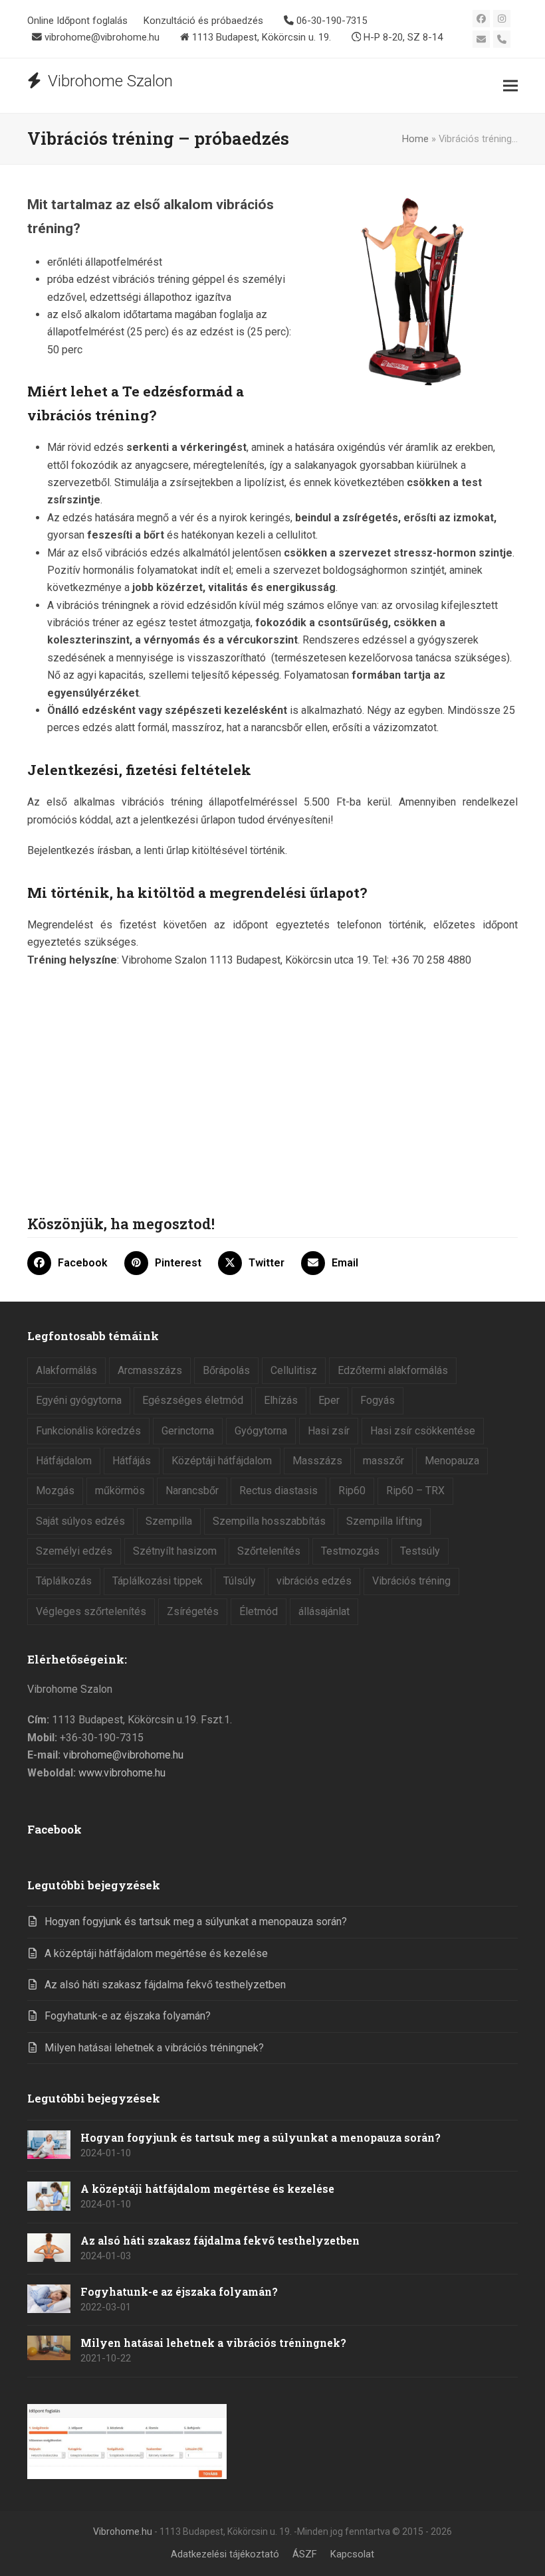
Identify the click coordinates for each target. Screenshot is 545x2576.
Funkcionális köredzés (88, 1431)
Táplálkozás (64, 1581)
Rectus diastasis (278, 1491)
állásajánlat (324, 1611)
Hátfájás (132, 1461)
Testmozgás (350, 1551)
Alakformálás (66, 1370)
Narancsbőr (192, 1491)
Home (415, 139)
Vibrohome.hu (123, 2532)
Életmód (259, 1611)
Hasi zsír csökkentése (423, 1431)
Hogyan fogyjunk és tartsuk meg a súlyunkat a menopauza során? (196, 1922)
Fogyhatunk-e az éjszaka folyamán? (128, 2016)
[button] (510, 86)
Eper (329, 1400)
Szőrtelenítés (269, 1551)
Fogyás (378, 1400)
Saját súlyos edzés (80, 1521)
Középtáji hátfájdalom (222, 1461)
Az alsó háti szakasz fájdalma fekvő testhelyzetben (165, 1985)
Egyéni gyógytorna (79, 1400)
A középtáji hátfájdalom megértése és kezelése (156, 1953)
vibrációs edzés (314, 1581)
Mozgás (55, 1491)
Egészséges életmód (193, 1400)
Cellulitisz (294, 1370)
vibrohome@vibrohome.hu (123, 1755)
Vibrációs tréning (411, 1581)
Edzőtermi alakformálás (393, 1370)
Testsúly (420, 1551)
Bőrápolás (226, 1370)
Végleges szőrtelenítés (91, 1611)
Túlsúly (240, 1581)
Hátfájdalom (64, 1461)
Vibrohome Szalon (110, 81)
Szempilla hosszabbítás (269, 1521)
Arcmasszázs (150, 1370)
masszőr (383, 1461)
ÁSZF (305, 2554)
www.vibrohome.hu (122, 1773)
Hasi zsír (329, 1431)
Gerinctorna (188, 1431)
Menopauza (452, 1461)
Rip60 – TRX (415, 1491)
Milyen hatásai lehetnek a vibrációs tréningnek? (154, 2048)
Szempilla (169, 1521)
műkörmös (120, 1491)
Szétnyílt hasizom (175, 1551)
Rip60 (352, 1491)
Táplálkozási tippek (158, 1581)
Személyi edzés (74, 1551)
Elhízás (281, 1400)
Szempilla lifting (384, 1521)
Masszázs (317, 1461)
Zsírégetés (193, 1611)
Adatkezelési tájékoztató (225, 2554)
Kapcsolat (352, 2554)
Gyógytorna (261, 1431)
